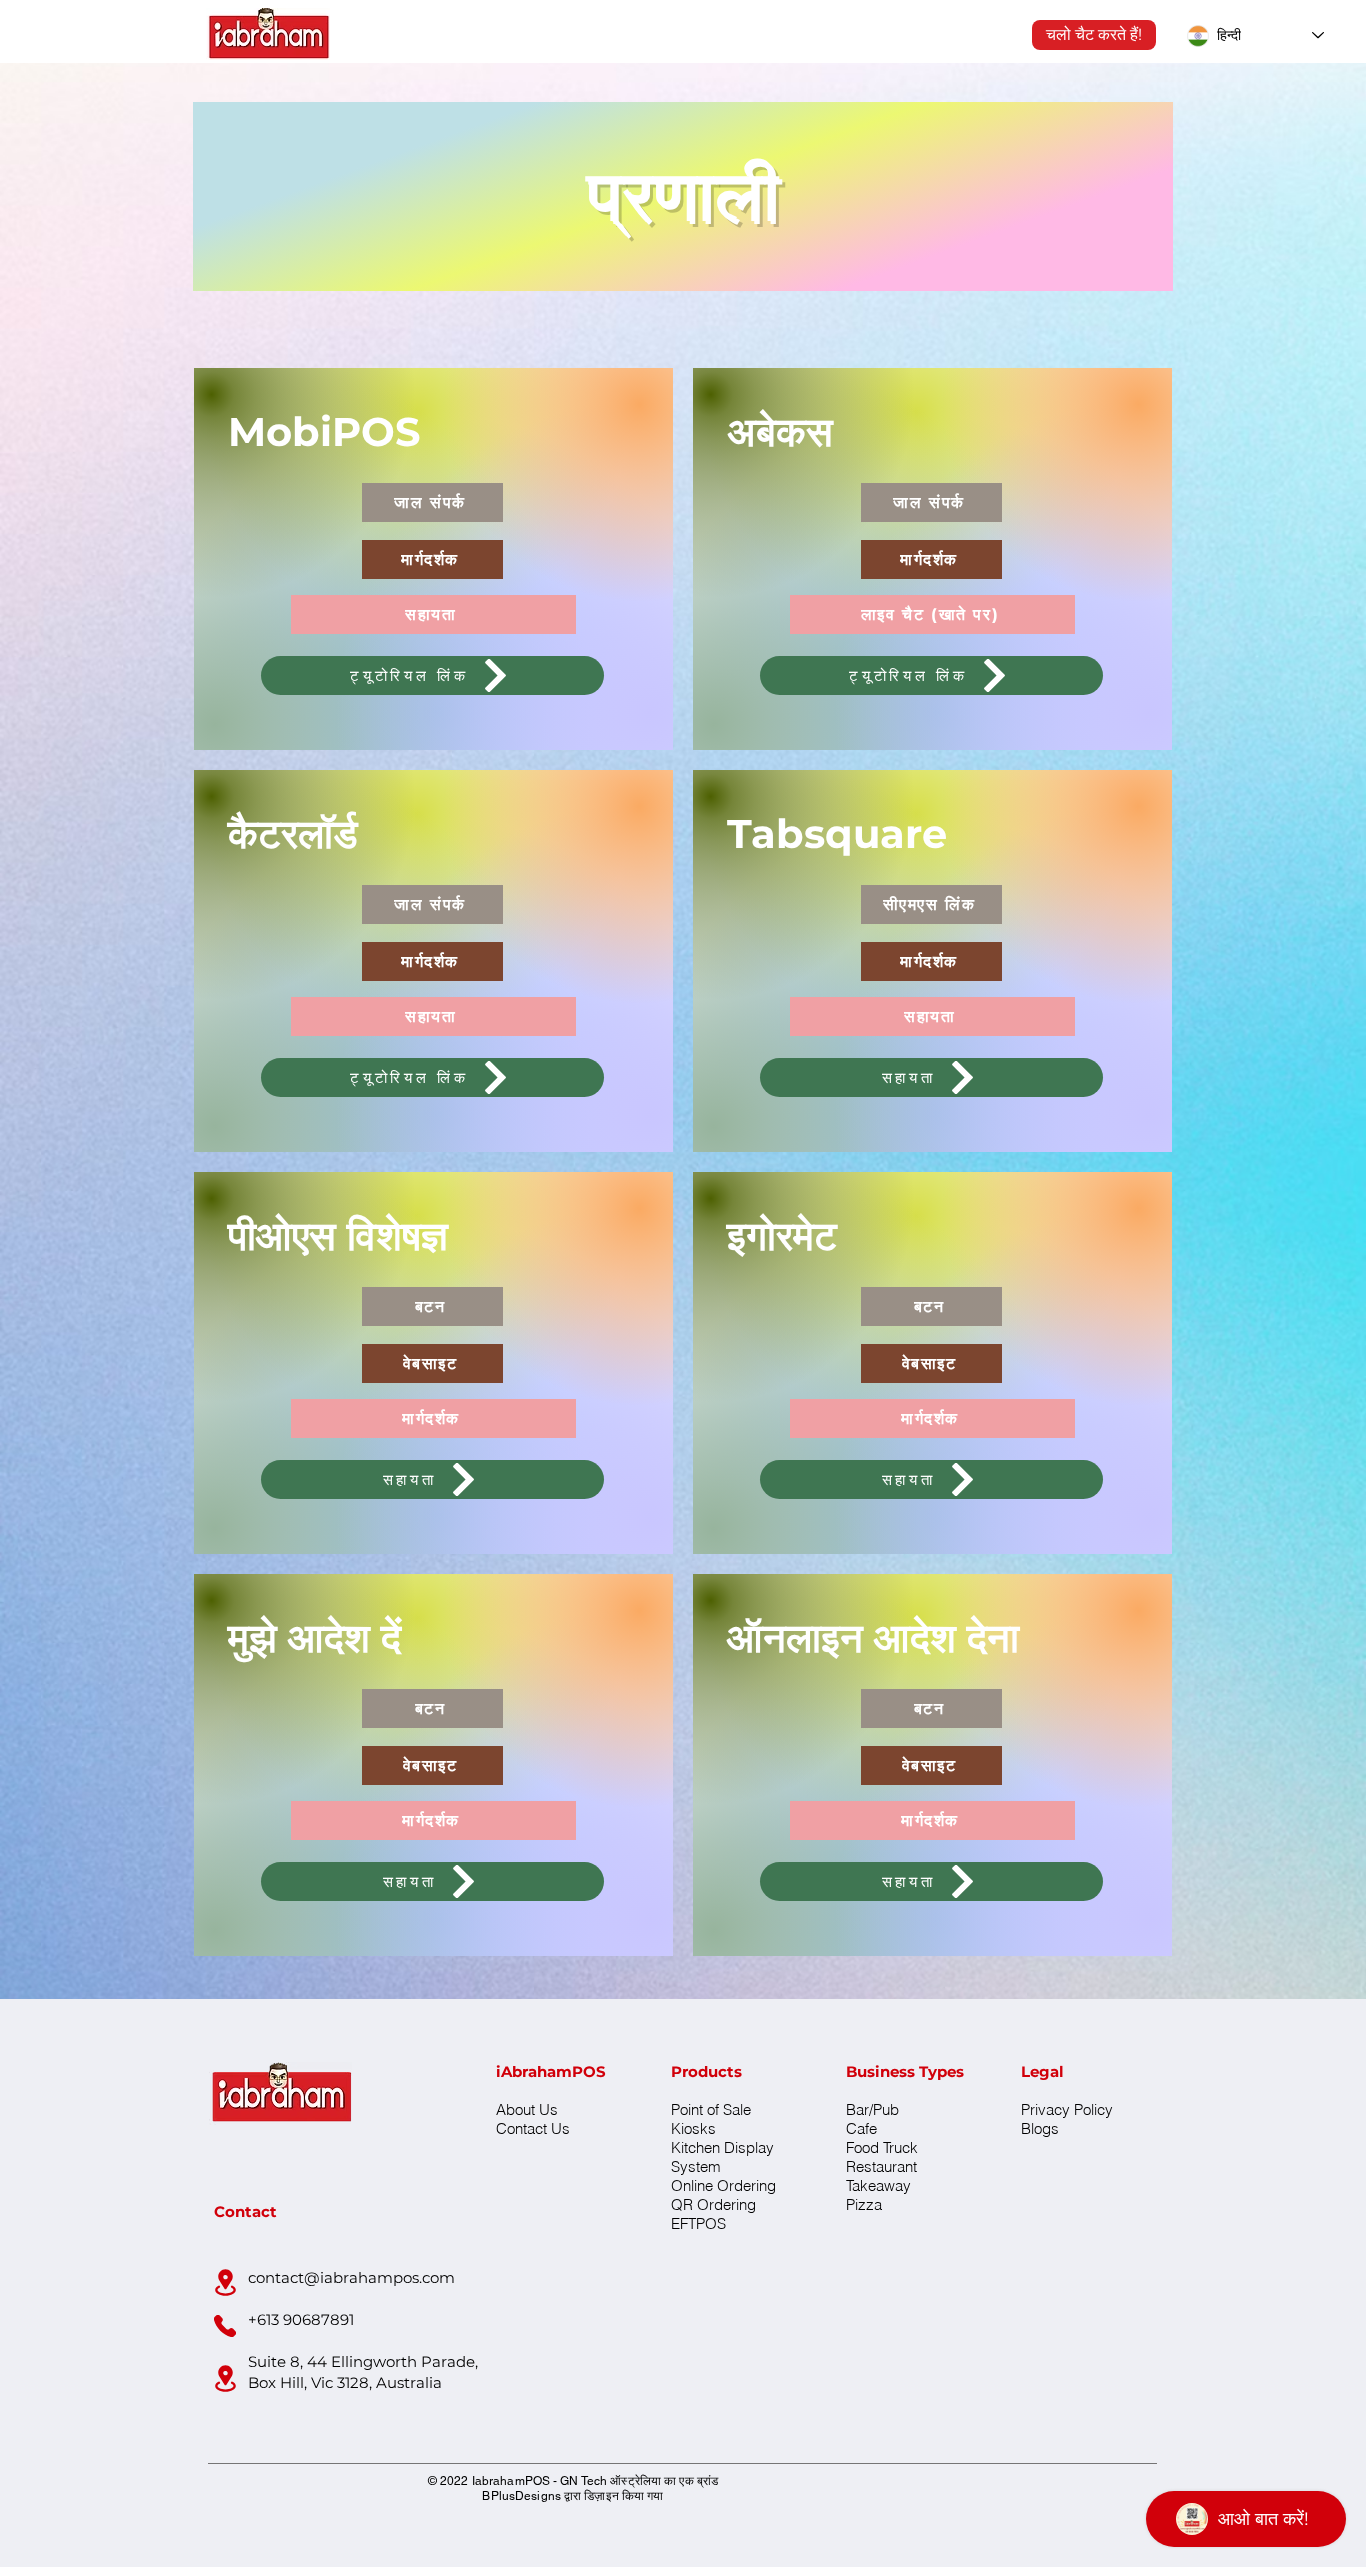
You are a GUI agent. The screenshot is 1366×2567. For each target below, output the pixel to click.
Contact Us (533, 2128)
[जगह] (225, 2282)
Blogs (1040, 2128)
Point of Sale (711, 2109)
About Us (527, 2109)
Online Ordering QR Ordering (723, 2195)
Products (706, 2071)
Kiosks (693, 2128)
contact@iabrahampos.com (351, 2277)
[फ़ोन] (225, 2326)
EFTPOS (698, 2223)
